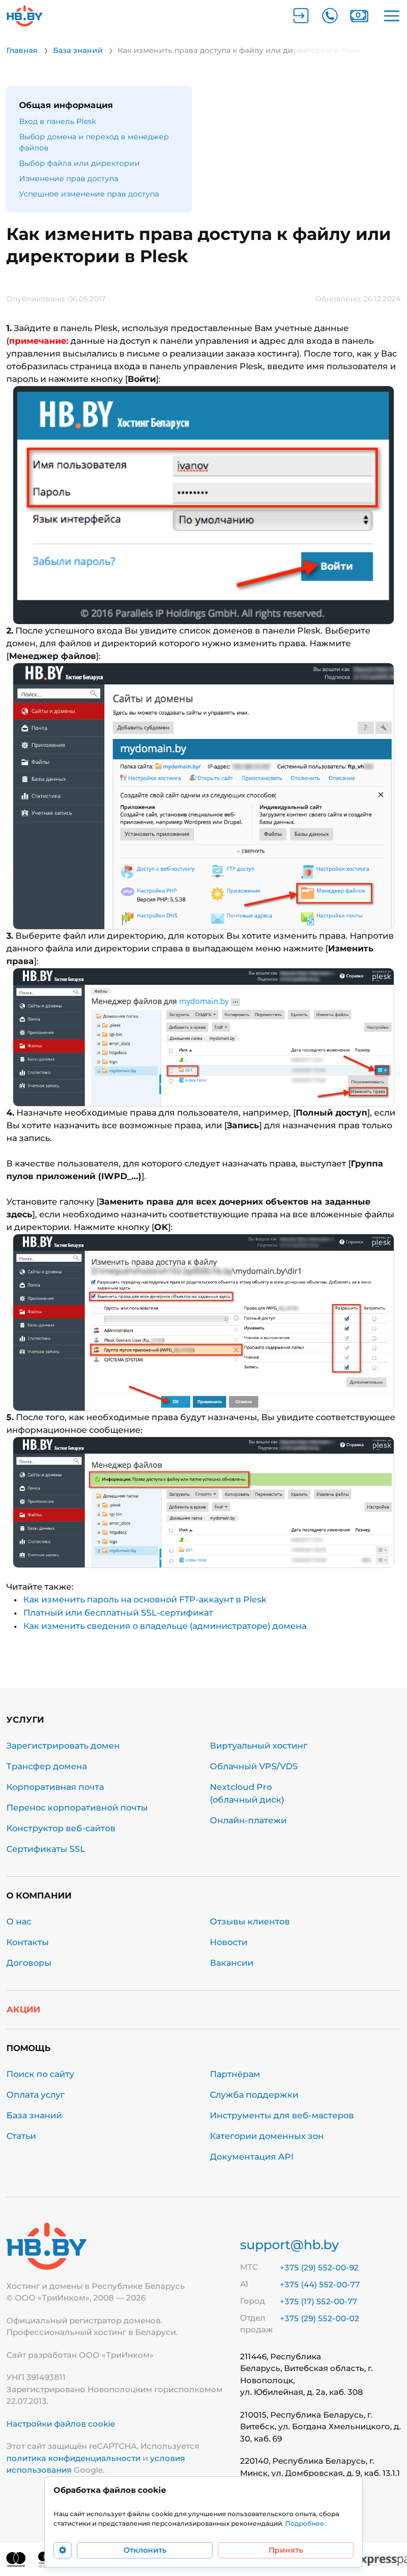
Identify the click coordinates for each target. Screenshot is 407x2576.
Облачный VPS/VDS (254, 1766)
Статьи (21, 2136)
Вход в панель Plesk (57, 121)
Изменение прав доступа (69, 179)
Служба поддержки (254, 2095)
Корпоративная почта (55, 1787)
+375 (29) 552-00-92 (319, 2267)
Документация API (252, 2157)
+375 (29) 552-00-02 (320, 2318)
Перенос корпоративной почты (77, 1808)
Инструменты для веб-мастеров (282, 2115)
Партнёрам (235, 2074)
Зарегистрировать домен (63, 1746)
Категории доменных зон (267, 2136)
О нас (19, 1922)
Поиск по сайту (40, 2074)
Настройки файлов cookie (61, 2424)
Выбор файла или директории (79, 163)
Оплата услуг (36, 2095)
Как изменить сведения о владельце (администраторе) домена (165, 1626)
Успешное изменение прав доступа (89, 194)
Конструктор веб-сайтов (61, 1828)
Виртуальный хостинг (259, 1746)
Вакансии (232, 1963)
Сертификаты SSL (46, 1849)
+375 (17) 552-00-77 (318, 2301)
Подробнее (305, 2523)
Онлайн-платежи (248, 1820)
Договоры (29, 1963)
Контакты (28, 1942)
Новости (229, 1942)
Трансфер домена (47, 1766)
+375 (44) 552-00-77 (320, 2284)
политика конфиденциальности (73, 2458)
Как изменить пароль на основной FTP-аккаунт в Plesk (145, 1599)
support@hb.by (289, 2245)
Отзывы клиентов (250, 1922)
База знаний (34, 2115)
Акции (23, 2009)
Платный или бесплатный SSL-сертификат (118, 1613)
